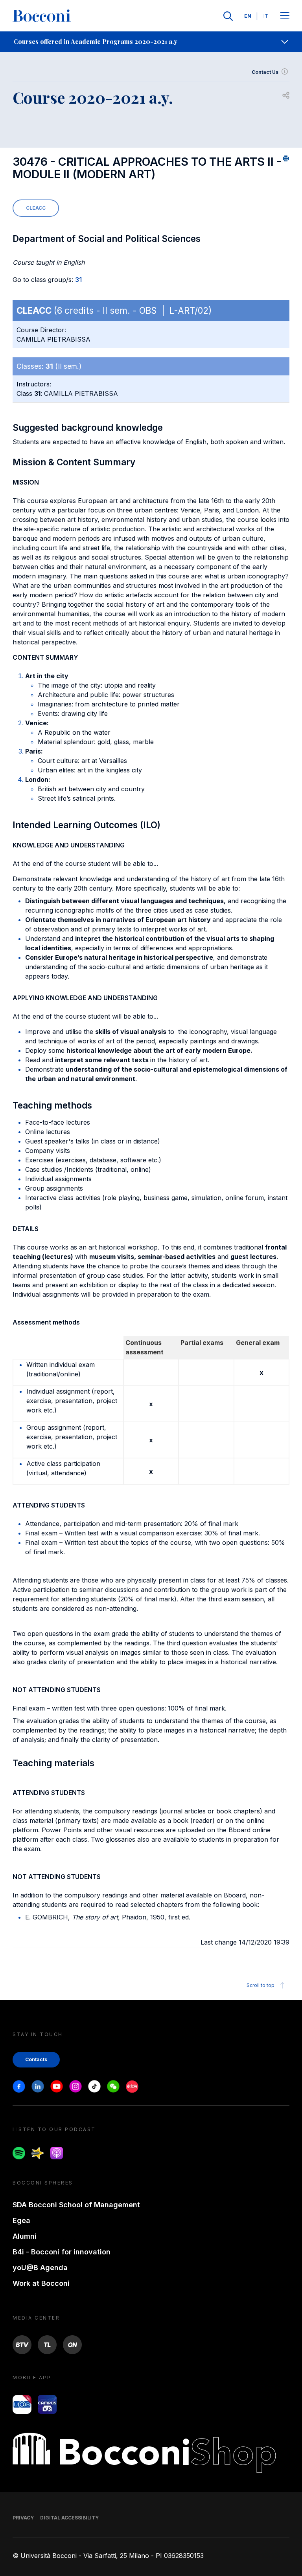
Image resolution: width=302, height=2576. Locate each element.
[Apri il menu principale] (285, 16)
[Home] (42, 16)
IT (266, 16)
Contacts (36, 2059)
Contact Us (265, 72)
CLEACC (36, 208)
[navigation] (151, 42)
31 (78, 280)
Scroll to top (261, 1985)
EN (248, 16)
